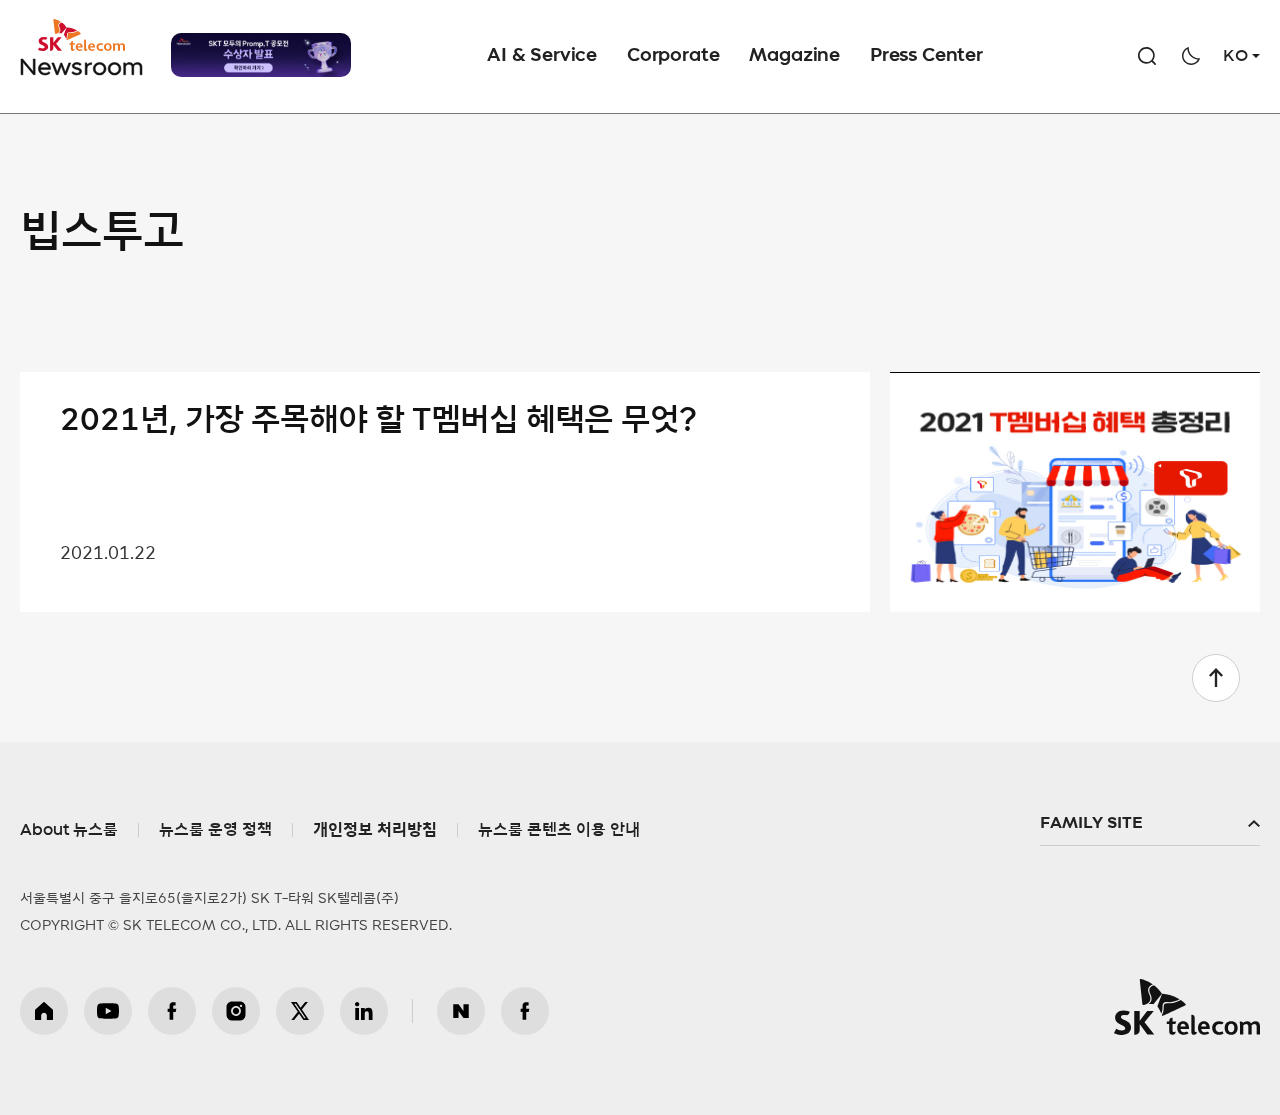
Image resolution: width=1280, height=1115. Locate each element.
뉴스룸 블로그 (461, 1011)
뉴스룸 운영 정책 (215, 830)
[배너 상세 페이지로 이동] (261, 55)
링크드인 (364, 1011)
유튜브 (108, 1011)
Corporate (673, 56)
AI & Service (542, 56)
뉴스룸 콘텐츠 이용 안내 (559, 830)
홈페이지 (44, 1011)
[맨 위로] (1216, 678)
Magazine (794, 56)
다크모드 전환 (1191, 56)
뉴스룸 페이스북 (525, 1011)
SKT (83, 48)
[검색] (1147, 56)
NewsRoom (82, 65)
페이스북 (172, 1011)
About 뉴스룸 (69, 830)
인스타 (236, 1011)
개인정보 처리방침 (375, 830)
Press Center (926, 56)
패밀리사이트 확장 (1150, 824)
